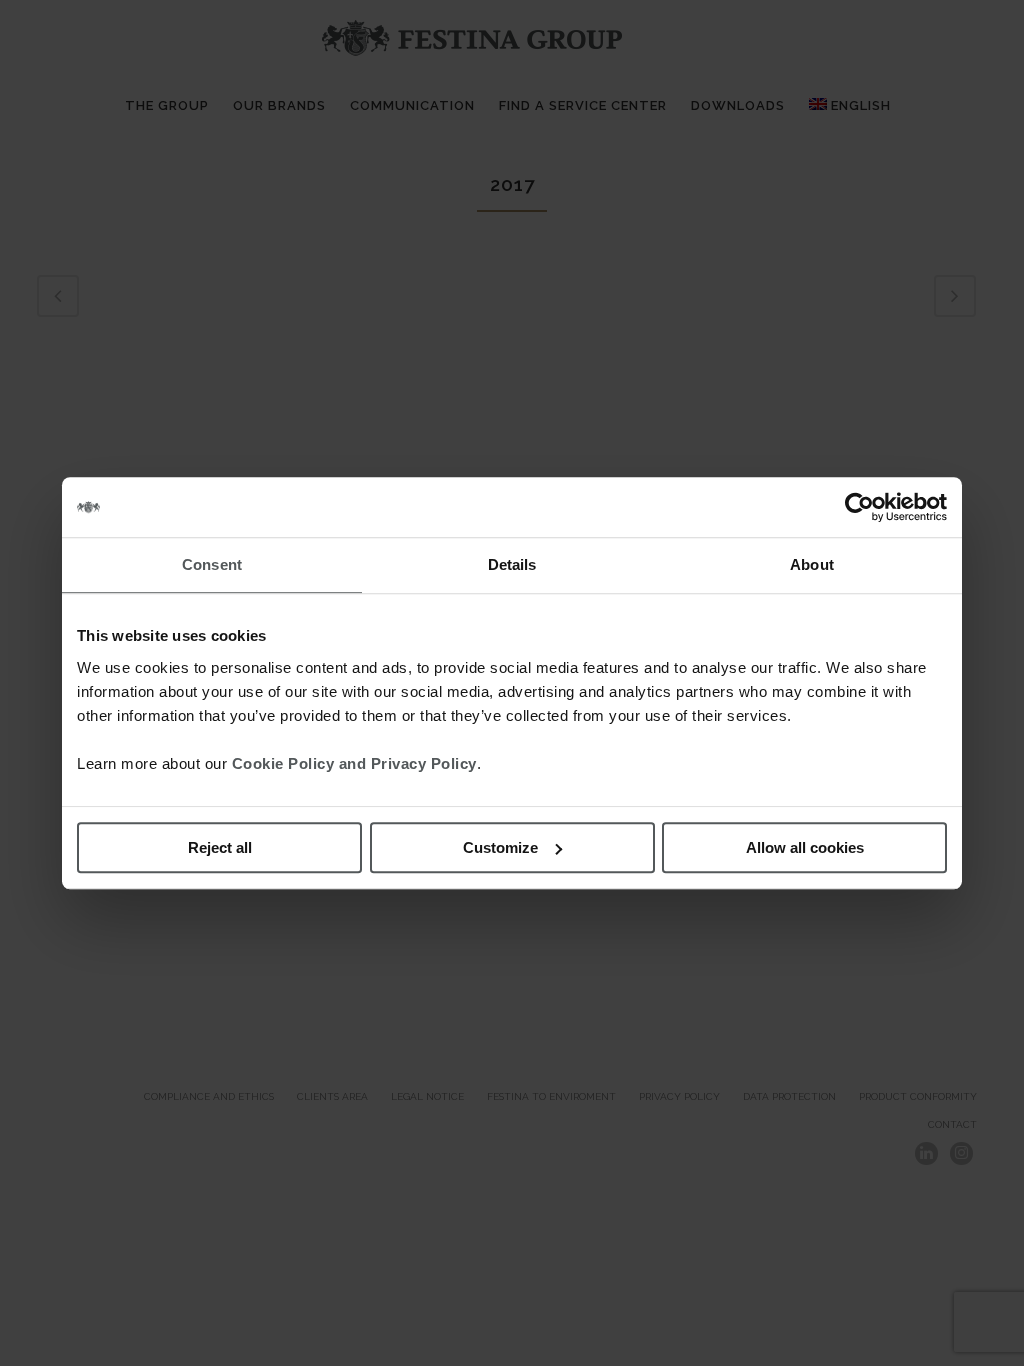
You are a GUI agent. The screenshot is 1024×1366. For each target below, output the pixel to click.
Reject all (220, 847)
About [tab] (812, 564)
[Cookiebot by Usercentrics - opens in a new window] (859, 507)
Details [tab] (512, 564)
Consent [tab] (212, 564)
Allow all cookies (805, 847)
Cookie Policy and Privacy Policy (354, 763)
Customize (500, 847)
